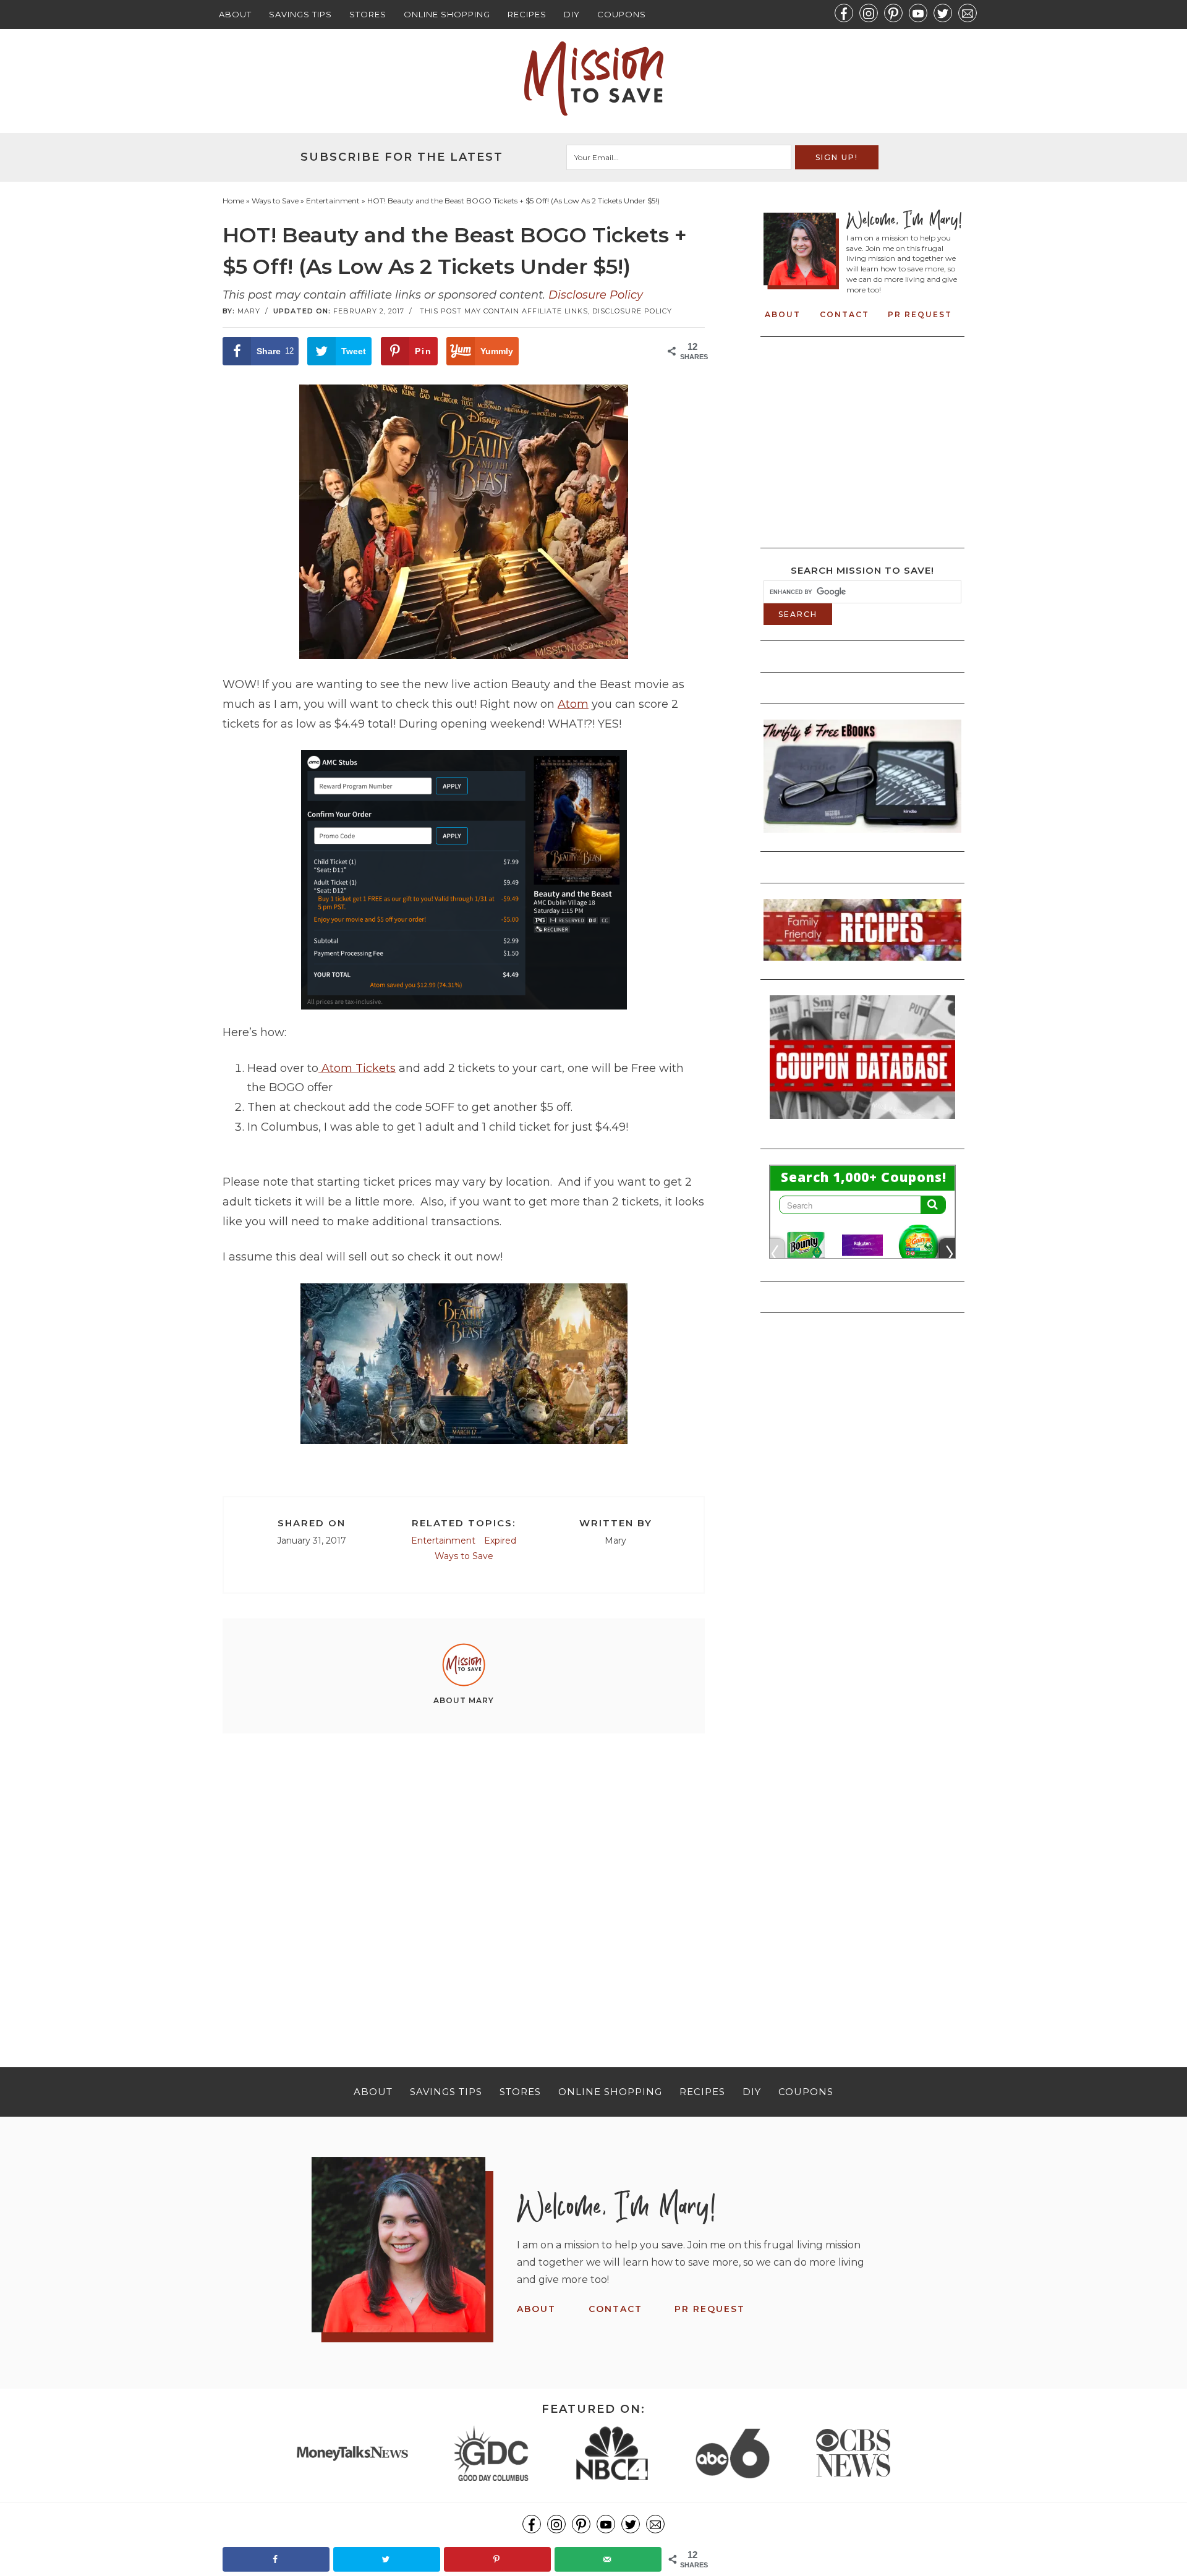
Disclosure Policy (596, 295)
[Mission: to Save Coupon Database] (862, 1123)
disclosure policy (632, 311)
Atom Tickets (357, 1068)
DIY (572, 14)
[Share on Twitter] (387, 2559)
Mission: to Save (593, 79)
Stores (368, 14)
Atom (573, 704)
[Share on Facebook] (276, 2559)
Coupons (622, 14)
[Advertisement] (464, 1878)
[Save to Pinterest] (497, 2559)
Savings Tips (300, 14)
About (235, 14)
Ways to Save (464, 1556)
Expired (500, 1541)
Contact (845, 314)
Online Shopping (447, 14)
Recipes (527, 14)
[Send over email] (608, 2559)
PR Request (920, 314)
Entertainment (443, 1541)
